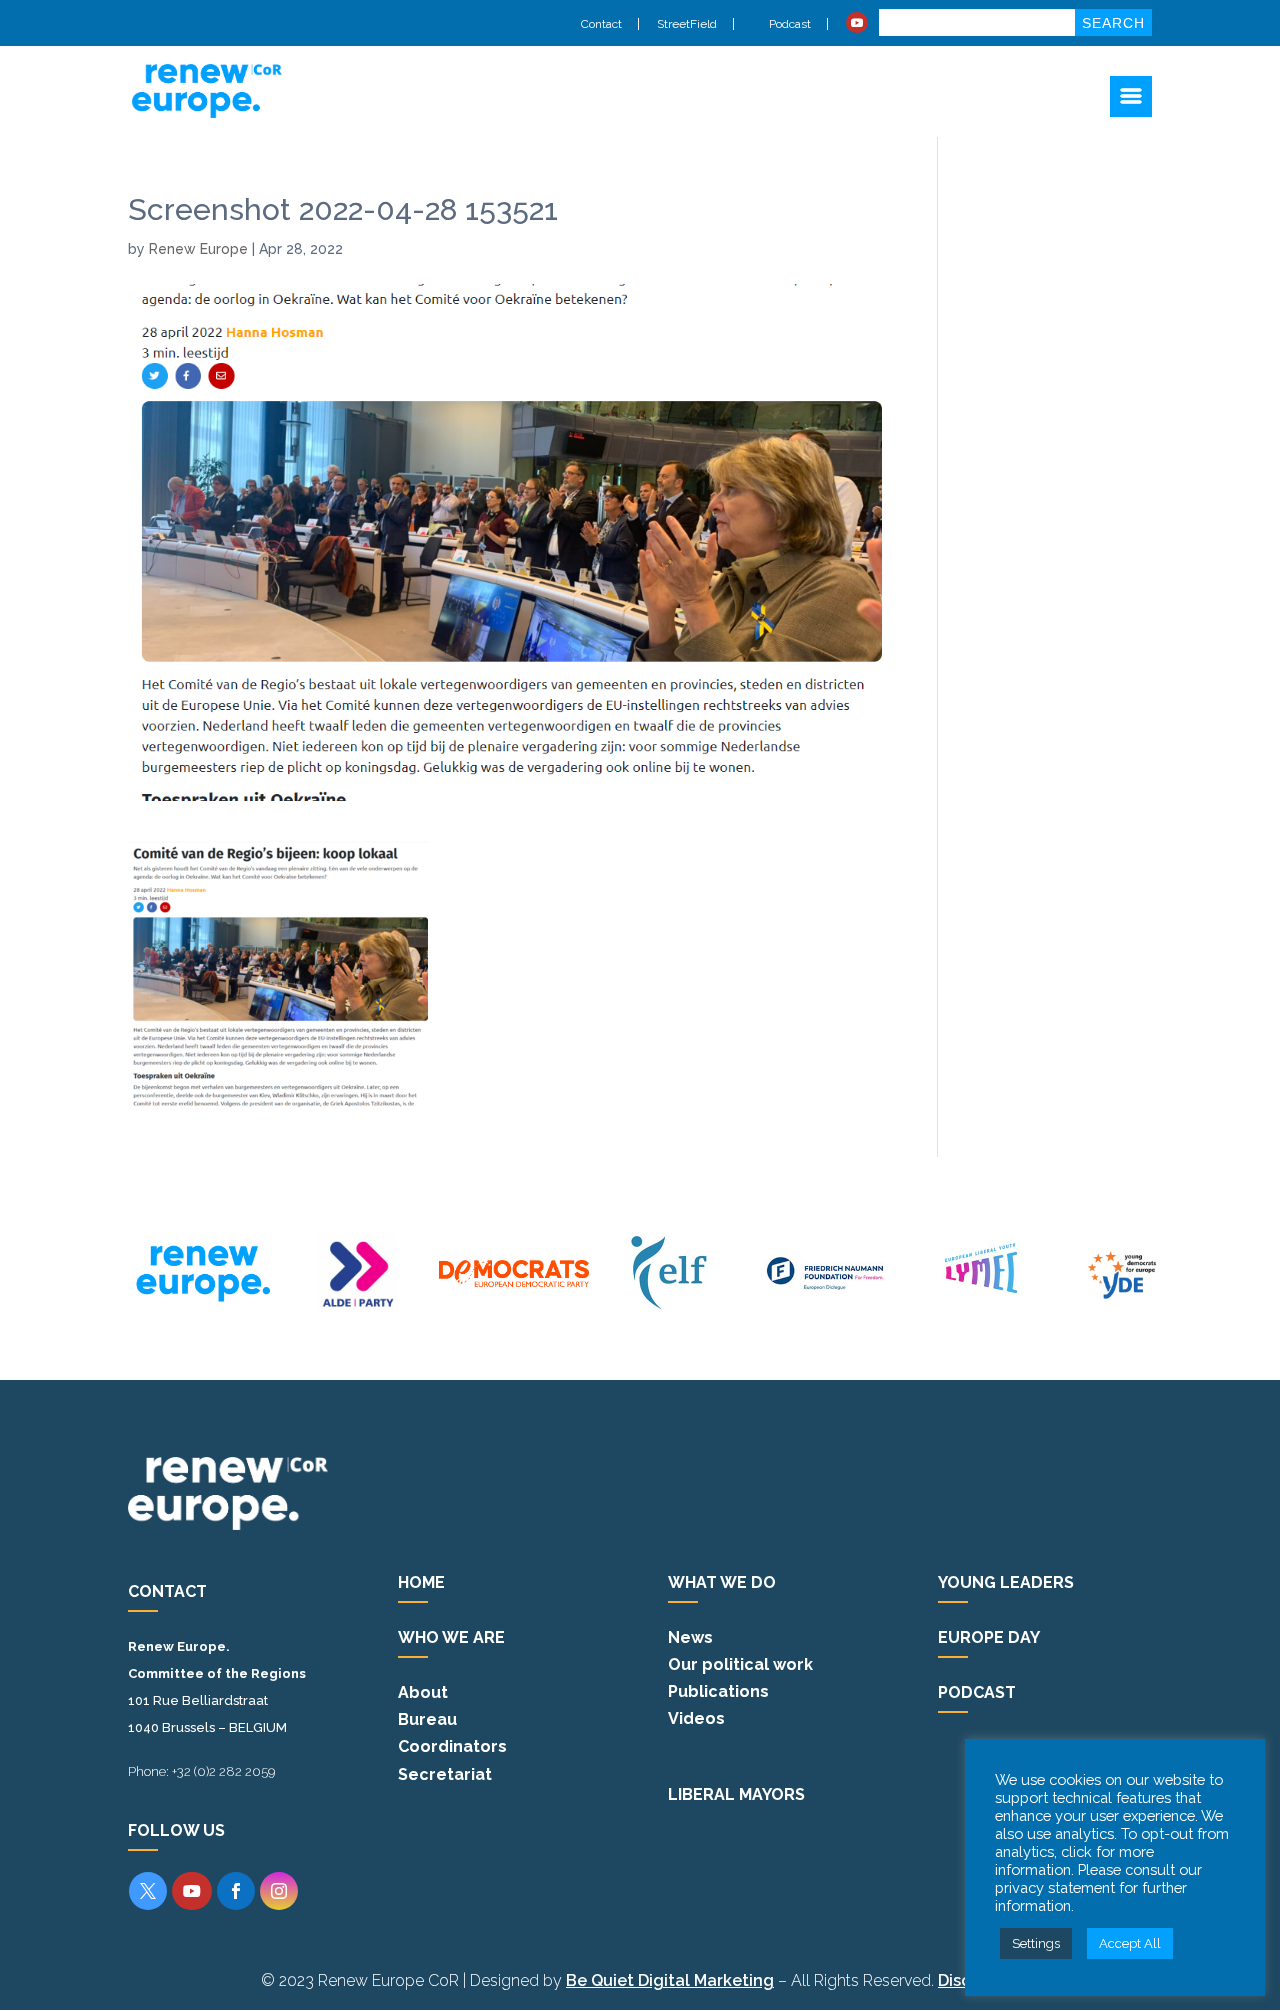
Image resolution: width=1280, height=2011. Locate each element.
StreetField (687, 24)
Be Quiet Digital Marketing (670, 1980)
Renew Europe (198, 249)
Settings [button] (1036, 1943)
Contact (601, 24)
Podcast (788, 24)
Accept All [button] (1130, 1943)
